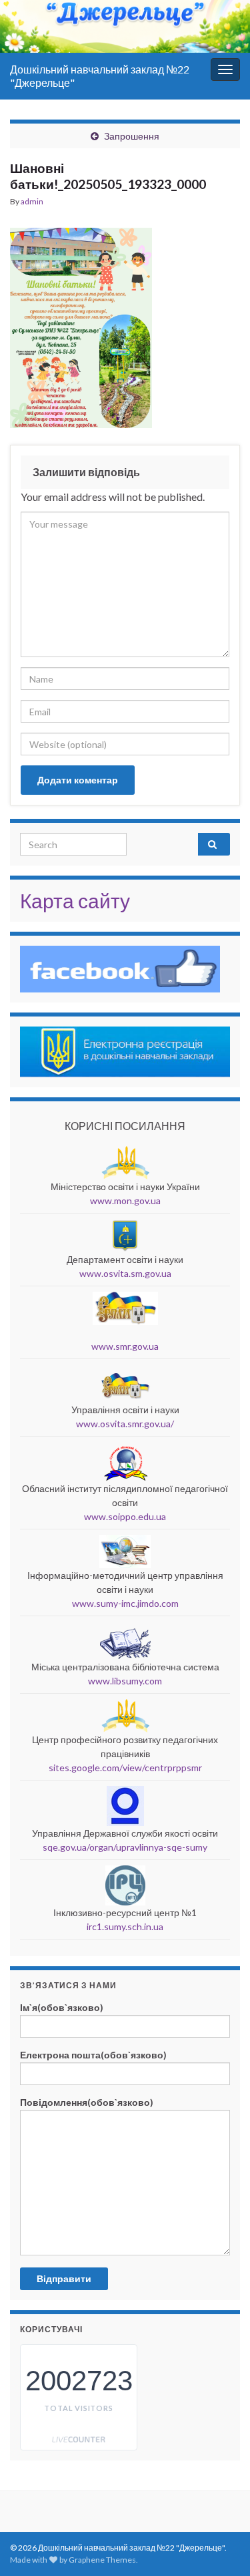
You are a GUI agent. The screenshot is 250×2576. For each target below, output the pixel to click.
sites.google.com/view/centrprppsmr (125, 1768)
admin (32, 201)
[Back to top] (220, 2497)
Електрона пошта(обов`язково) (93, 2055)
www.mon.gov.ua (125, 1201)
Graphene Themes (102, 2560)
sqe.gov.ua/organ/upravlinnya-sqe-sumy (125, 1847)
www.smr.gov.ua (125, 1346)
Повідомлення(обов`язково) (87, 2102)
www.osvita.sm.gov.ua (125, 1273)
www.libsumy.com (125, 1681)
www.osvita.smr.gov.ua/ (125, 1424)
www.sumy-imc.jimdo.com (125, 1603)
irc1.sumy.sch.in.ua (125, 1926)
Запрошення (132, 136)
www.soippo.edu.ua (125, 1516)
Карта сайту (75, 900)
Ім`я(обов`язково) (62, 2007)
